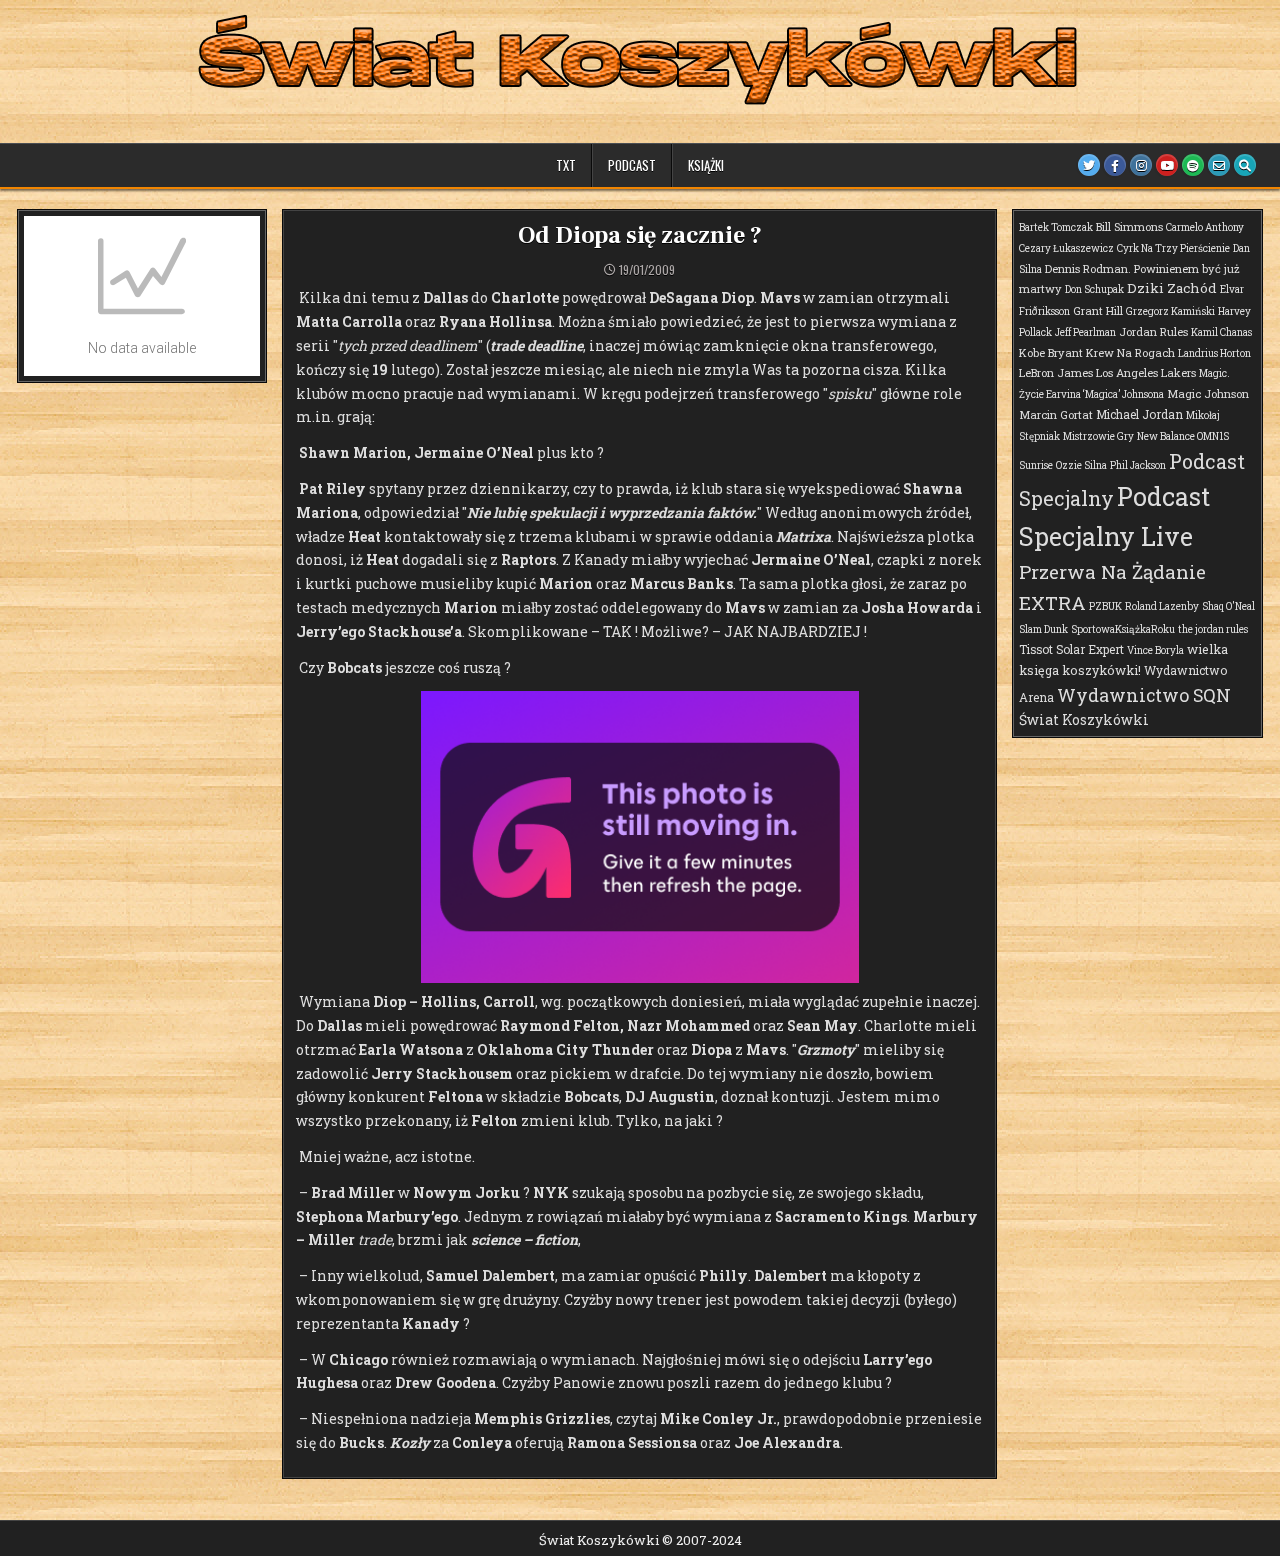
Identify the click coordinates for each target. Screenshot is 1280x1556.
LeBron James (1056, 372)
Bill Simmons (1129, 226)
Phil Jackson (1138, 465)
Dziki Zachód (1172, 288)
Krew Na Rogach (1130, 352)
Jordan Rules (1153, 331)
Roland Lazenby (1162, 606)
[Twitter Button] (1089, 165)
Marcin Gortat (1056, 414)
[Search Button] (1245, 165)
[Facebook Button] (1115, 165)
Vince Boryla (1155, 650)
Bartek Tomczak (1056, 227)
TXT (566, 165)
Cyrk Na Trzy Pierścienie (1173, 248)
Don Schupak (1094, 289)
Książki (706, 165)
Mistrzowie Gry (1098, 436)
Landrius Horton (1214, 353)
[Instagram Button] (1141, 165)
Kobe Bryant (1051, 352)
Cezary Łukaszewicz (1066, 248)
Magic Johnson (1208, 393)
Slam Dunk (1043, 629)
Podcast (632, 165)
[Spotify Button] (1193, 165)
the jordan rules (1213, 629)
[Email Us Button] (1219, 165)
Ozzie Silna (1081, 465)
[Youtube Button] (1167, 165)
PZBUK (1105, 606)
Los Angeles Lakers (1146, 372)
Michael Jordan (1139, 414)
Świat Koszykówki (1084, 719)
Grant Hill (1098, 310)
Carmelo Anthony (1205, 227)
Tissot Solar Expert (1071, 649)
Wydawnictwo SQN (1144, 695)
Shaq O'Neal (1228, 606)
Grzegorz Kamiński (1170, 311)
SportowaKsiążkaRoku (1123, 629)
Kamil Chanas (1221, 332)
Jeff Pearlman (1085, 332)
